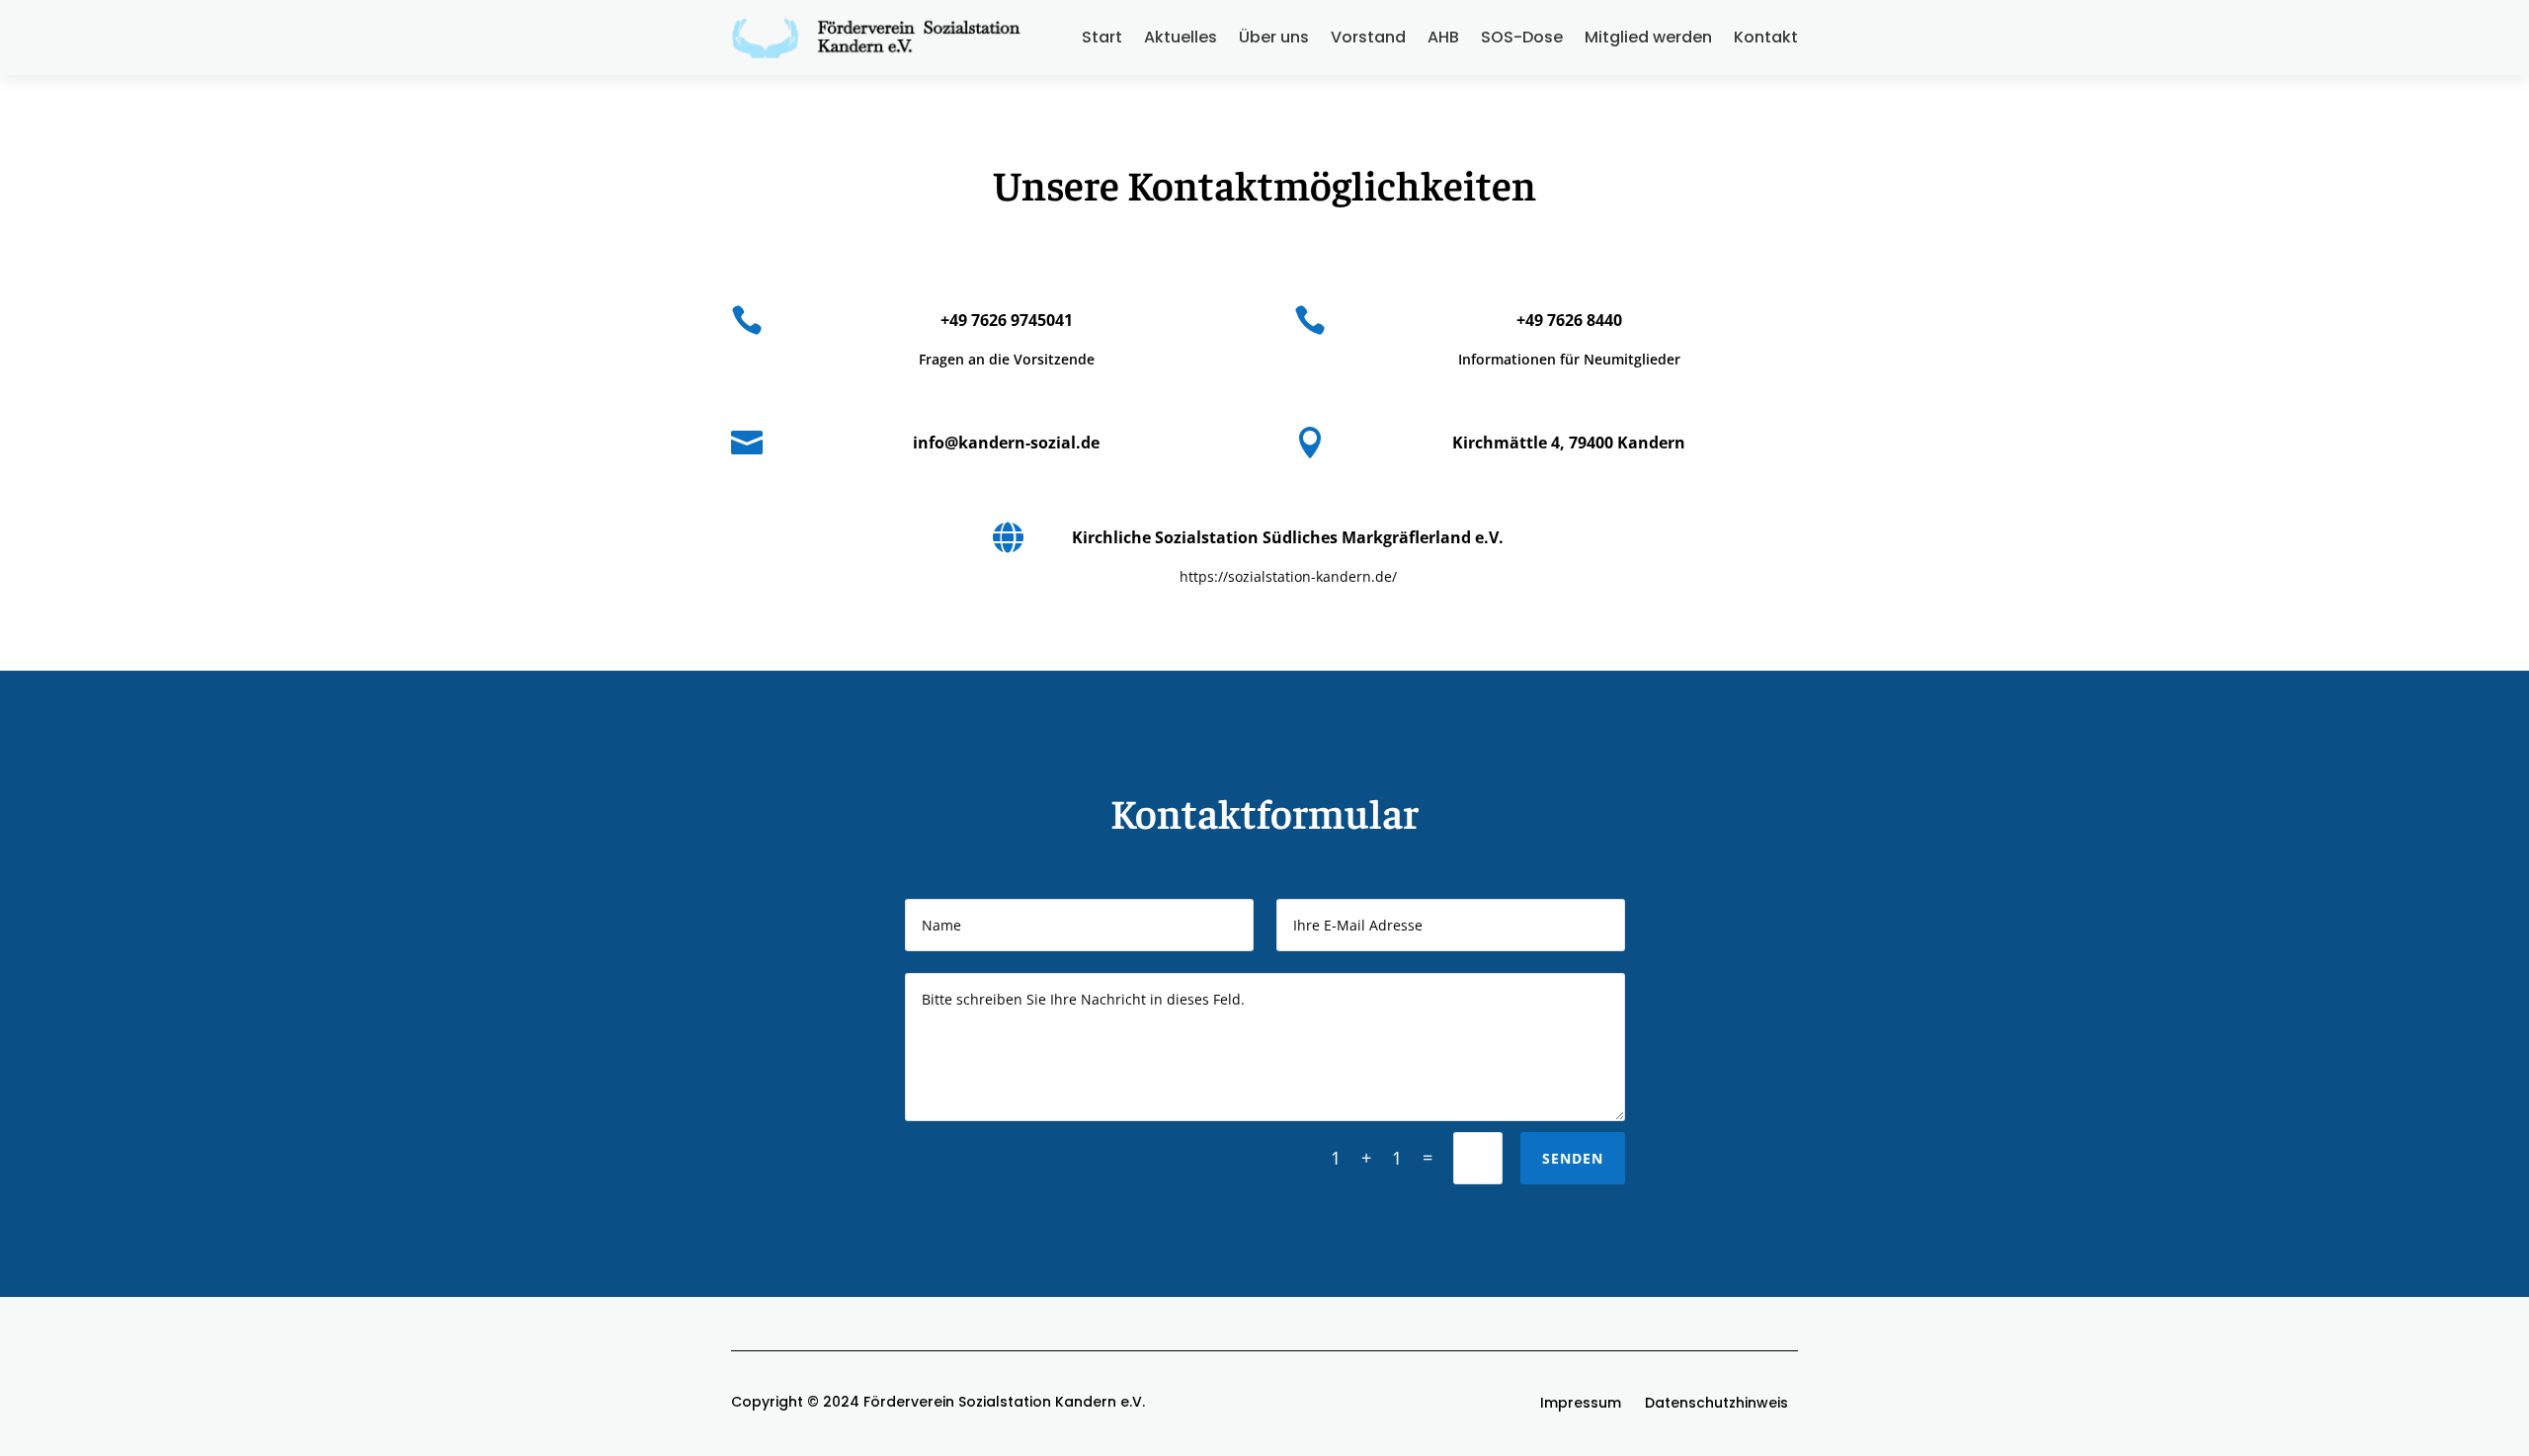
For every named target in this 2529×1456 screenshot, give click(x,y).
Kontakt (1766, 37)
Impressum (1581, 1403)
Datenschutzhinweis (1716, 1403)
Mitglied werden (1648, 37)
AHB (1443, 37)
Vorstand (1368, 37)
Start (1102, 37)
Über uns (1274, 37)
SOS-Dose (1522, 37)
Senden (1573, 1158)
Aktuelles (1181, 37)
